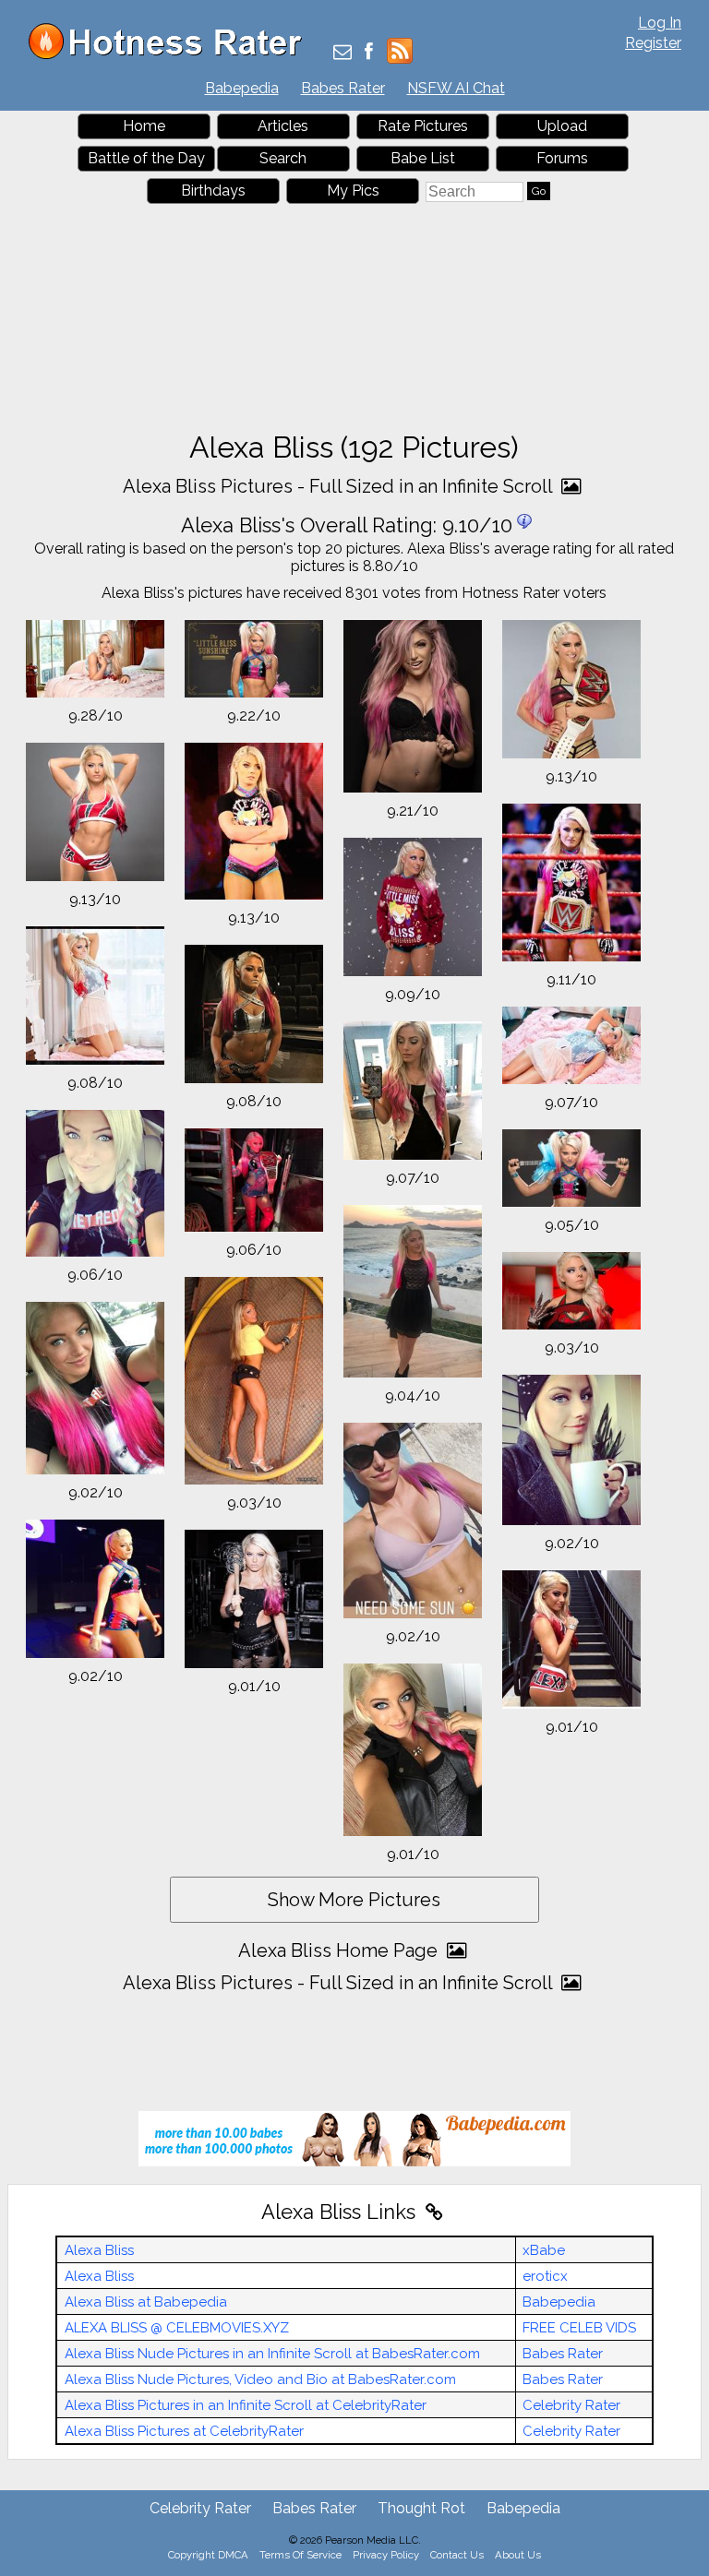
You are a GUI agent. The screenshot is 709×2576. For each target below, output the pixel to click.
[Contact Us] (342, 53)
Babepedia (242, 88)
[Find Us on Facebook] (369, 53)
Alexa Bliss (99, 2250)
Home (144, 126)
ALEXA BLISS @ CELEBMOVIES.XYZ (177, 2328)
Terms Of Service (300, 2555)
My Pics (353, 191)
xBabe (544, 2250)
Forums (562, 158)
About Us (518, 2555)
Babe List (423, 158)
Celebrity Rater (571, 2405)
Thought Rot (421, 2508)
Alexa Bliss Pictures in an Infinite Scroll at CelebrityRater (246, 2405)
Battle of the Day (146, 158)
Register (653, 43)
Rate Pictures (423, 126)
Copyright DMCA (208, 2555)
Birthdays (213, 191)
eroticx (545, 2276)
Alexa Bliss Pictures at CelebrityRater (184, 2431)
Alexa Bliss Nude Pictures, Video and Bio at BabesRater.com (260, 2379)
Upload (562, 126)
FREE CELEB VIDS (579, 2328)
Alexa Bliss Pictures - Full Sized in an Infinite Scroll (340, 486)
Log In (660, 23)
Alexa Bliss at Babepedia (146, 2302)
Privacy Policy (386, 2555)
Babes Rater (343, 88)
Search (283, 158)
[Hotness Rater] (172, 55)
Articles (283, 126)
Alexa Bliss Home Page (340, 1950)
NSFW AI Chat (456, 88)
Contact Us (457, 2555)
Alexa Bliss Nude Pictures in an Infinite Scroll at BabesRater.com (272, 2354)
